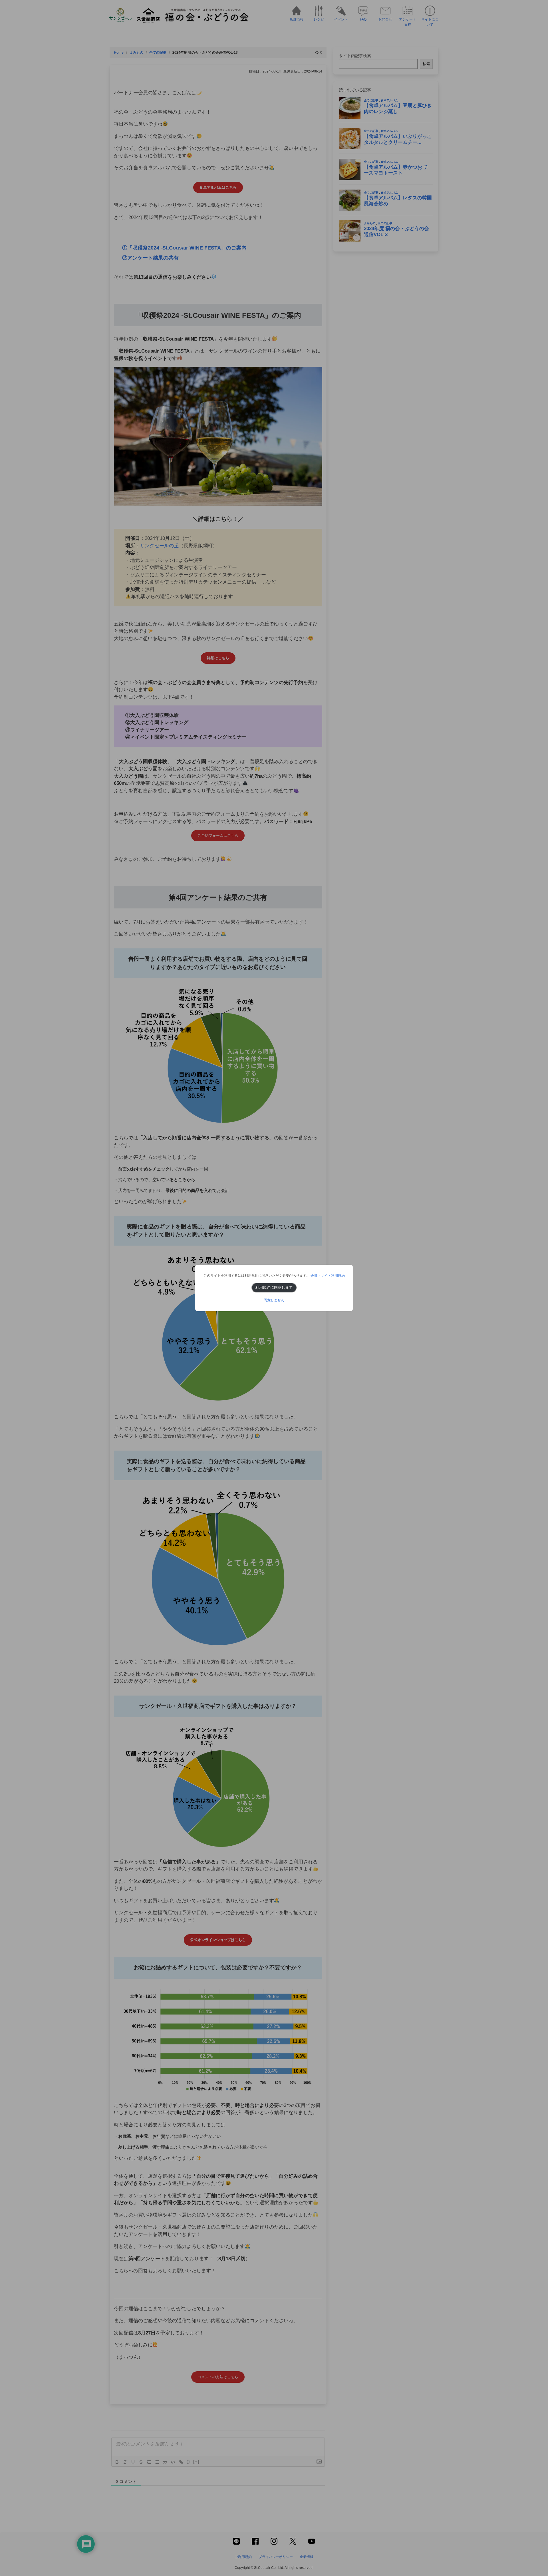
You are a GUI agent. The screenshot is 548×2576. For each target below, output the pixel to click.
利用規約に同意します (274, 1287)
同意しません (274, 1300)
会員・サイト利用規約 (328, 1276)
